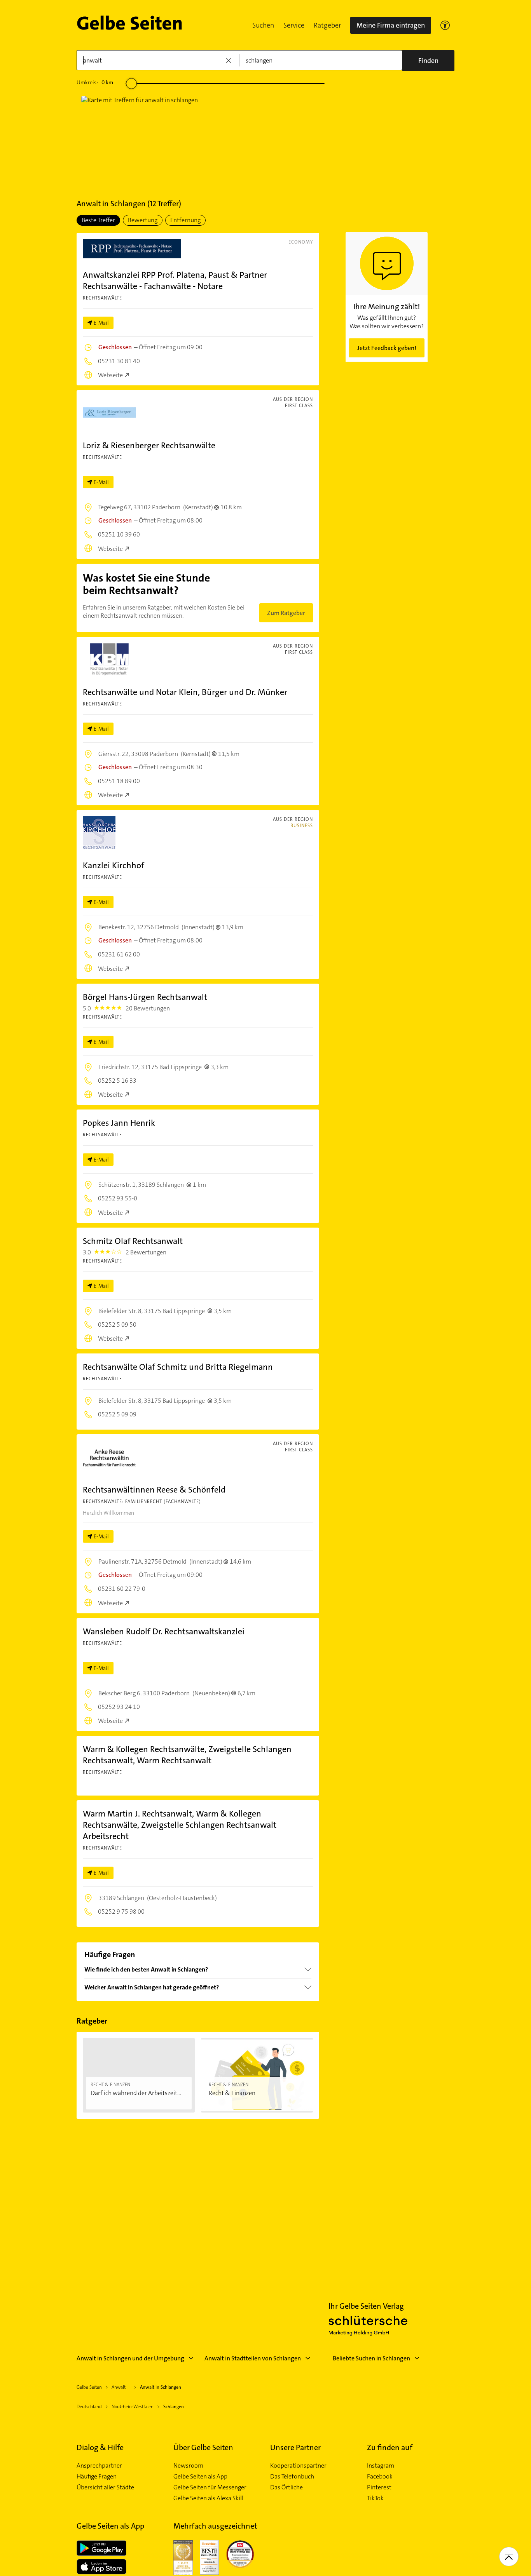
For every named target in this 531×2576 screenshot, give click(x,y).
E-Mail (101, 323)
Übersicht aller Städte (105, 2487)
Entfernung (185, 220)
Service (294, 25)
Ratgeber (327, 25)
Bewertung (143, 220)
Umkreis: (95, 82)
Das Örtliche (286, 2487)
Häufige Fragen (97, 2477)
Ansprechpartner (99, 2466)
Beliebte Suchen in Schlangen (371, 2358)
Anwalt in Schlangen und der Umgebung (130, 2358)
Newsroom (188, 2466)
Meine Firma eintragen (391, 25)
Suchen (263, 25)
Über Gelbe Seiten (203, 2447)
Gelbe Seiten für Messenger (210, 2487)
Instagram (381, 2466)
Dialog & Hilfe (100, 2447)
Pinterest (379, 2487)
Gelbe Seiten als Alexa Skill (208, 2498)
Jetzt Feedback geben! (387, 348)
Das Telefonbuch (292, 2477)
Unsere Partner (295, 2447)
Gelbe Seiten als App (200, 2477)
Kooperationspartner (298, 2466)
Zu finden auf (390, 2447)
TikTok (375, 2498)
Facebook (380, 2477)
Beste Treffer (98, 220)
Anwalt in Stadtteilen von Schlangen (253, 2358)
